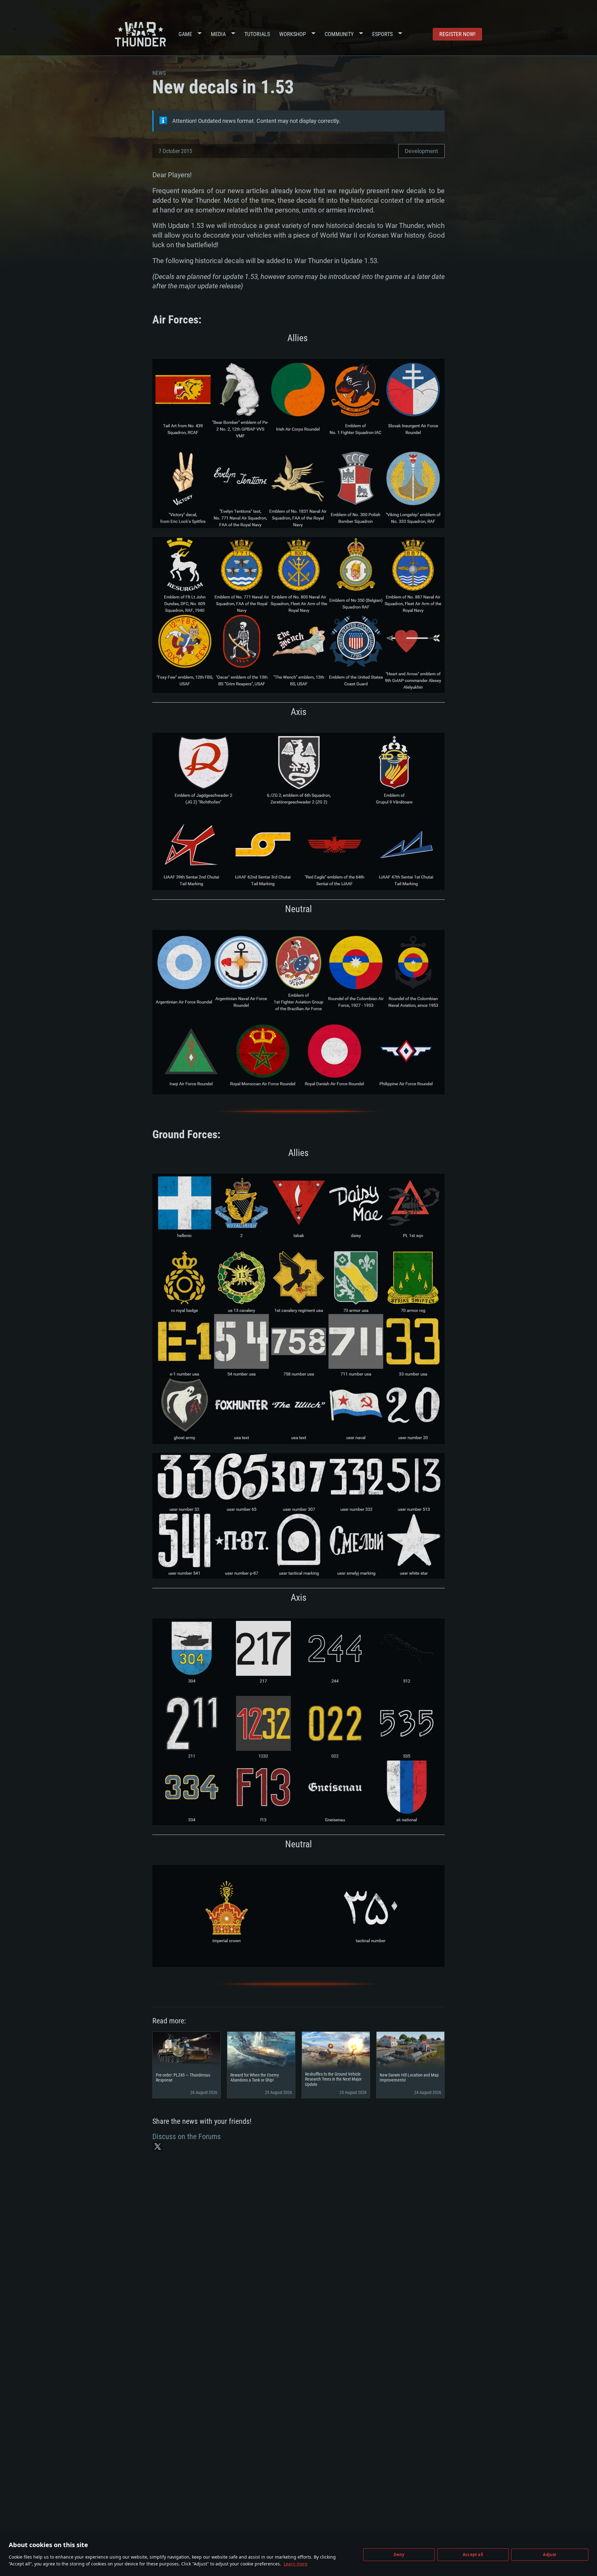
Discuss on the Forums (187, 2137)
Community (339, 34)
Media (218, 34)
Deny (399, 2555)
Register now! (457, 34)
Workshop (293, 34)
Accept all (473, 2555)
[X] (158, 2147)
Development (421, 151)
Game (185, 34)
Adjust (550, 2555)
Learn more (296, 2564)
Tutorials (257, 34)
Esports (382, 34)
